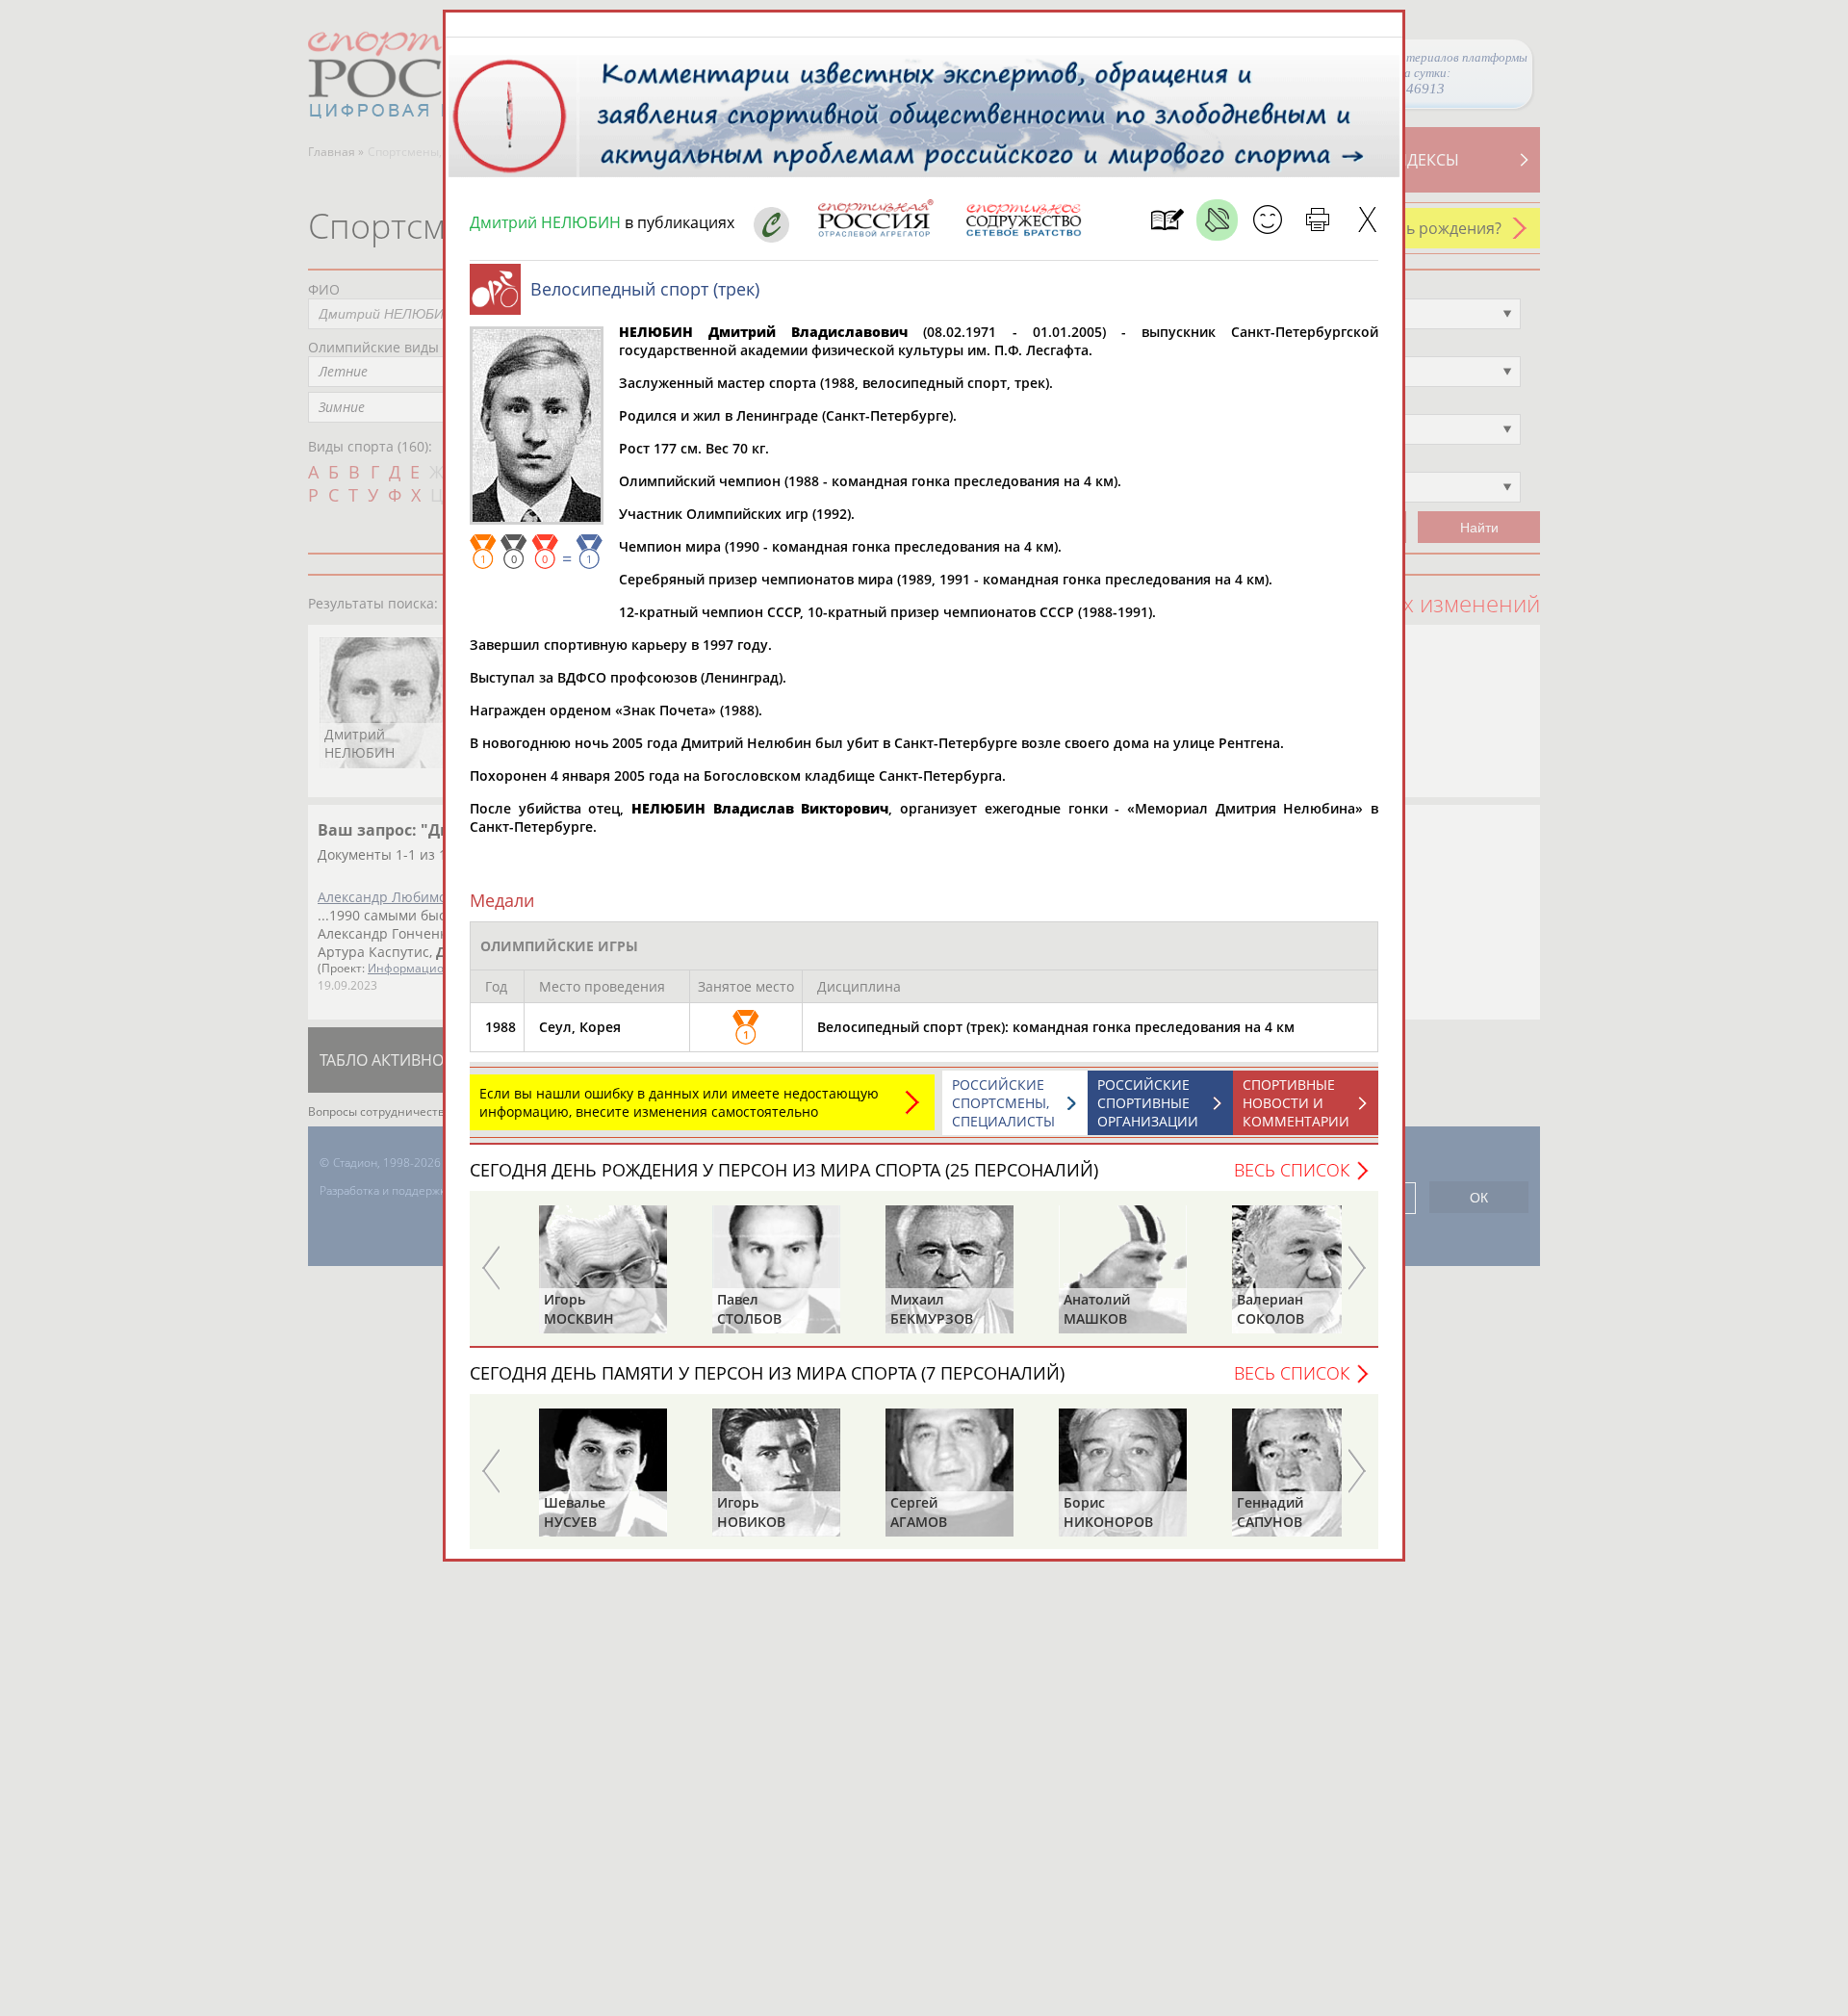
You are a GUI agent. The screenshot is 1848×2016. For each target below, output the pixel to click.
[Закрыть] (1367, 220)
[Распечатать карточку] (1317, 220)
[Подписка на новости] (1167, 220)
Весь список (1292, 1170)
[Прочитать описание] (1217, 220)
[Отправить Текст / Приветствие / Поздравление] (1267, 220)
